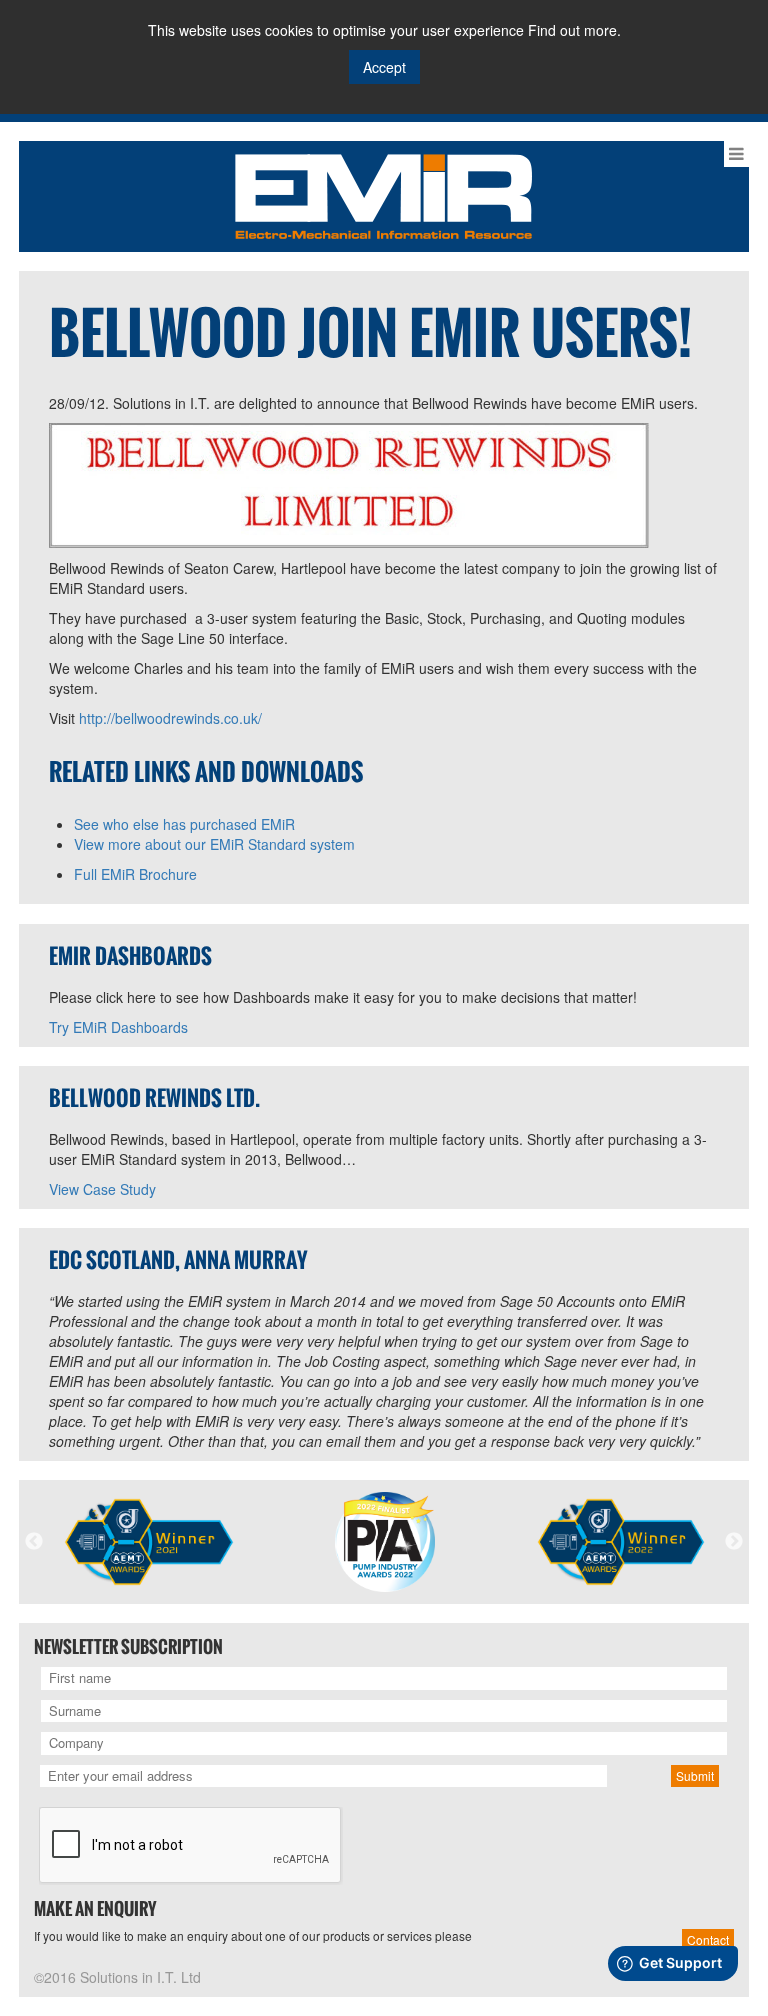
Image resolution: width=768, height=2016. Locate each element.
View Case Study (102, 1189)
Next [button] (734, 1542)
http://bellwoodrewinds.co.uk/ (170, 718)
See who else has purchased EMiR (184, 824)
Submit (695, 1775)
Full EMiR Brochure (135, 874)
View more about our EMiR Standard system (214, 844)
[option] (149, 1542)
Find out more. (574, 30)
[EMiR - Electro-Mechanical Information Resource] (383, 194)
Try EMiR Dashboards (118, 1027)
